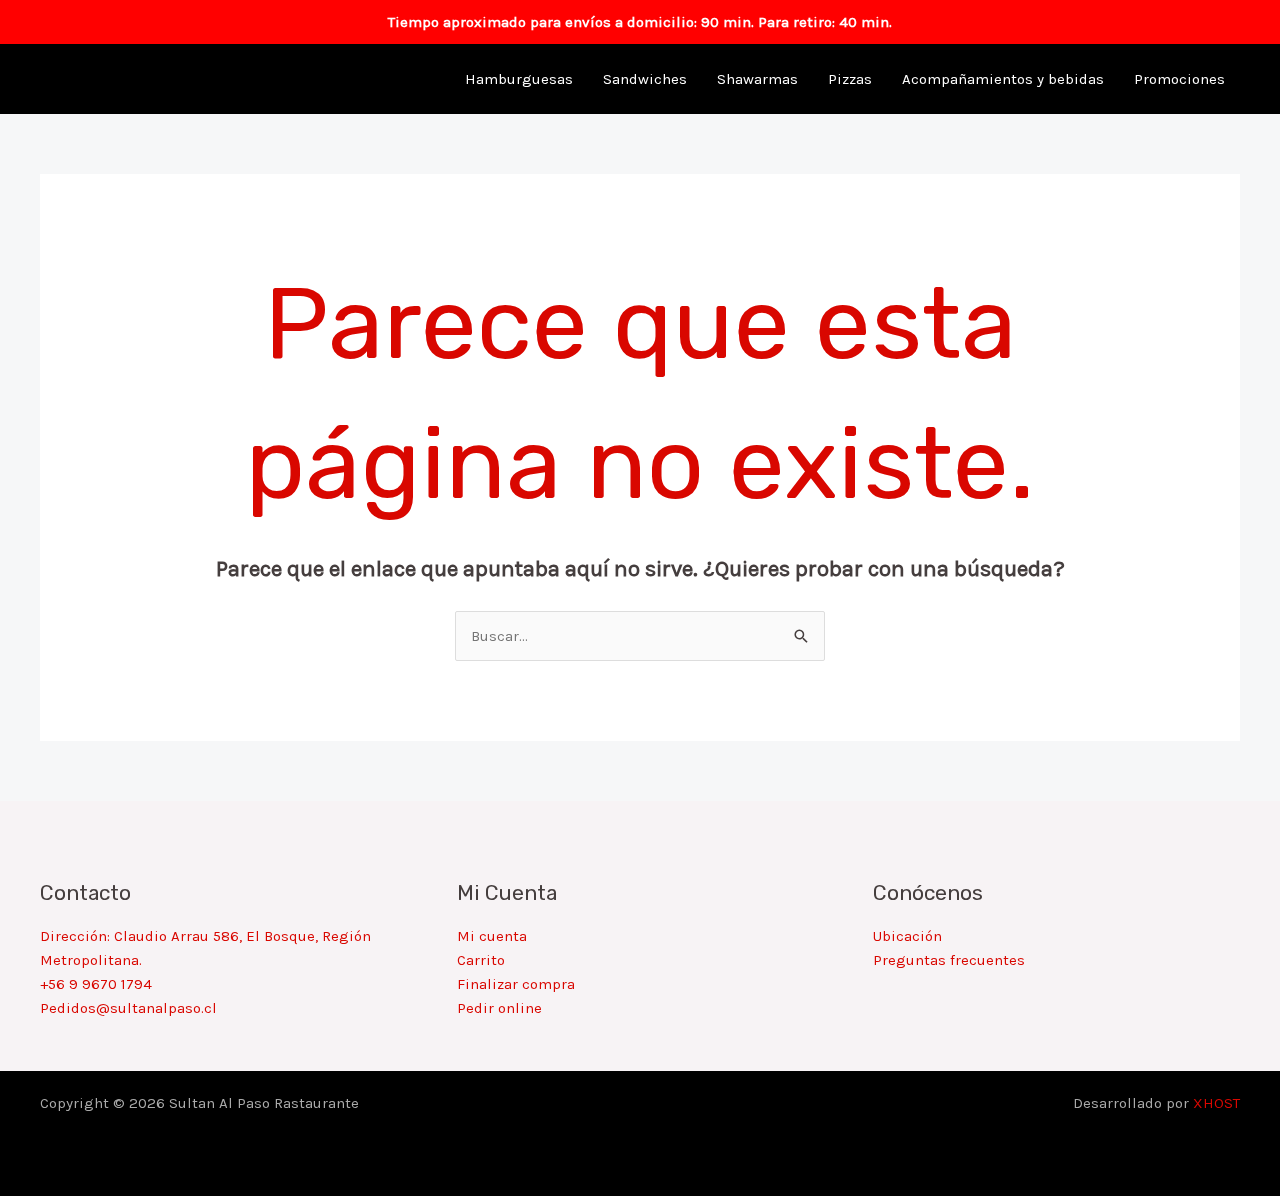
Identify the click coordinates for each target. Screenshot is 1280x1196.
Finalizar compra (516, 984)
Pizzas (850, 79)
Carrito (481, 960)
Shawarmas (757, 79)
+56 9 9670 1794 (96, 984)
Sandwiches (645, 79)
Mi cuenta (492, 936)
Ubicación (907, 936)
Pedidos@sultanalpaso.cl (128, 1008)
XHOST (1216, 1103)
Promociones (1179, 79)
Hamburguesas (519, 79)
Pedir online (499, 1008)
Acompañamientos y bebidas (1003, 79)
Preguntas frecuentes (949, 960)
